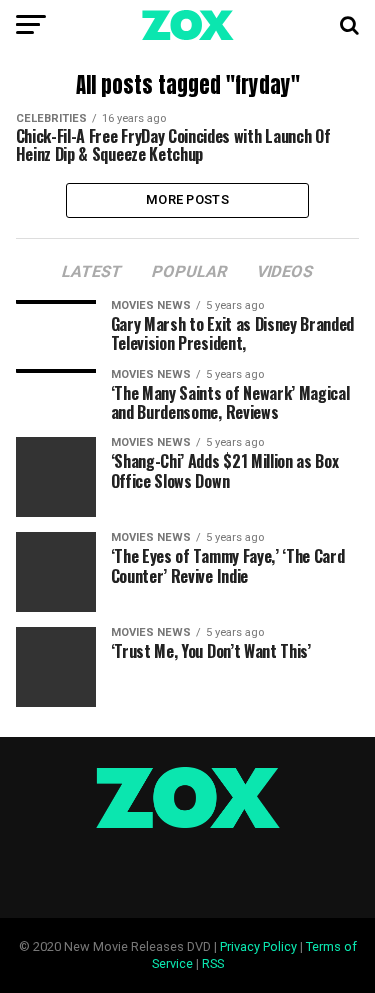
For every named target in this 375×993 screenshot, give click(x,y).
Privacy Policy (258, 946)
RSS (213, 963)
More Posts (187, 199)
